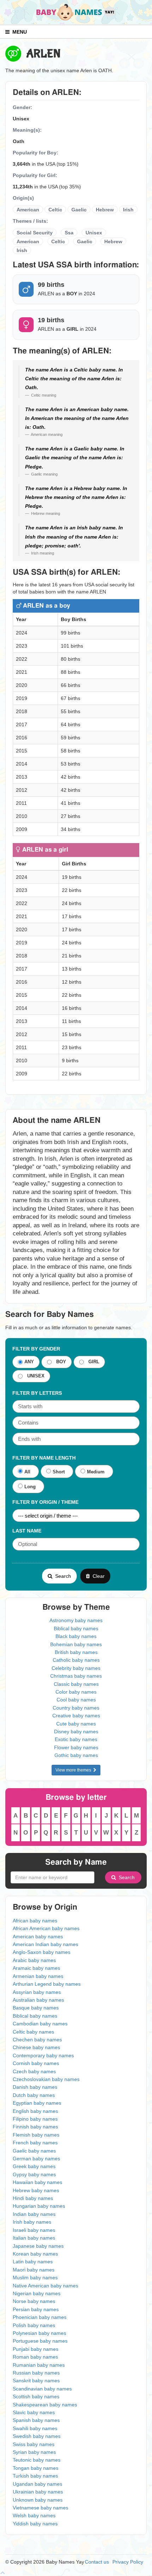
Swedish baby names (37, 2436)
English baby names (35, 2111)
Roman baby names (35, 2357)
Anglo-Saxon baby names (42, 1952)
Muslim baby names (35, 2278)
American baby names (38, 1937)
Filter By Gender (36, 1349)
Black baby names (76, 1636)
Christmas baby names (76, 1676)
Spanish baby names (36, 2420)
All (27, 1472)
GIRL (92, 1362)
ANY (29, 1362)
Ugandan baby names (37, 2484)
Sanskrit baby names (36, 2381)
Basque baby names (36, 2008)
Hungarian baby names (39, 2206)
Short (59, 1472)
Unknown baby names (38, 2500)
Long (30, 1487)
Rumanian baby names (39, 2365)
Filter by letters (37, 1393)
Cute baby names (76, 1724)
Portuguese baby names (40, 2341)
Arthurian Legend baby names (47, 1984)
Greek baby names (34, 2166)
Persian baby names (36, 2309)
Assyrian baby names (37, 1992)
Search (62, 1576)
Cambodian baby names (40, 2024)
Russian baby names (36, 2373)
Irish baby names (32, 2222)
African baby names (35, 1921)
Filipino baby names (35, 2119)
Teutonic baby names (37, 2460)
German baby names (36, 2159)
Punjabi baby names (36, 2349)
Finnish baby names (35, 2127)
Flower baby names (76, 1747)
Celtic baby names (33, 2032)
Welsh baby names (34, 2515)
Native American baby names (45, 2286)
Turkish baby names (35, 2476)
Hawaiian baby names (37, 2182)
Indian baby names (34, 2214)
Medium (96, 1472)
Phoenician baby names (40, 2317)
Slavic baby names (34, 2412)
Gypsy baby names (34, 2174)
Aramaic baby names (36, 1968)
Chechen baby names (37, 2040)
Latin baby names (33, 2262)
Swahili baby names (35, 2428)
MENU (18, 32)
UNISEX (34, 1376)
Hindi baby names (33, 2198)
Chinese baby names (36, 2047)
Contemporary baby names (43, 2055)
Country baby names (76, 1708)
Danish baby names (35, 2087)
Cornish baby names (36, 2063)
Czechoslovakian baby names (46, 2079)
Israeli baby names (34, 2230)
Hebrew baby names (36, 2190)
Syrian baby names (34, 2452)
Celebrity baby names (76, 1668)
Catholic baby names (76, 1660)
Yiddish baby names (35, 2524)
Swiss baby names (34, 2444)
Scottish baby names (36, 2396)
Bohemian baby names (76, 1644)
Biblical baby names (76, 1628)
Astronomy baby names (76, 1620)
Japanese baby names (38, 2246)
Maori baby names (34, 2270)
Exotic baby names (76, 1739)
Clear (97, 1576)
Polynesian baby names (39, 2333)
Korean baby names (35, 2254)
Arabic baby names (34, 1960)
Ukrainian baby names (38, 2492)
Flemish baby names (36, 2135)
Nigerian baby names (37, 2293)
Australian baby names (38, 2000)
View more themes (74, 1770)
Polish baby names (34, 2325)
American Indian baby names (45, 1944)
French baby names (35, 2143)
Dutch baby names (34, 2095)
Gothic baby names (76, 1755)
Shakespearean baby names (45, 2405)
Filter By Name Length (44, 1458)
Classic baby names (76, 1684)
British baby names (76, 1652)
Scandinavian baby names (42, 2389)
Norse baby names (34, 2301)
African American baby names (46, 1928)
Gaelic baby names (34, 2151)
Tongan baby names (36, 2468)
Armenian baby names (38, 1976)
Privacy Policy (128, 2562)
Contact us (97, 2562)
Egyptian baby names (37, 2103)
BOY (60, 1362)
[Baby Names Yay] (76, 12)
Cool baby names (76, 1700)
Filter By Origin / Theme (45, 1502)
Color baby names (76, 1692)
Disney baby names (76, 1731)
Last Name (27, 1531)
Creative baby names (76, 1716)
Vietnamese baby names (40, 2508)
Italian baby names (34, 2238)
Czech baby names (34, 2071)
